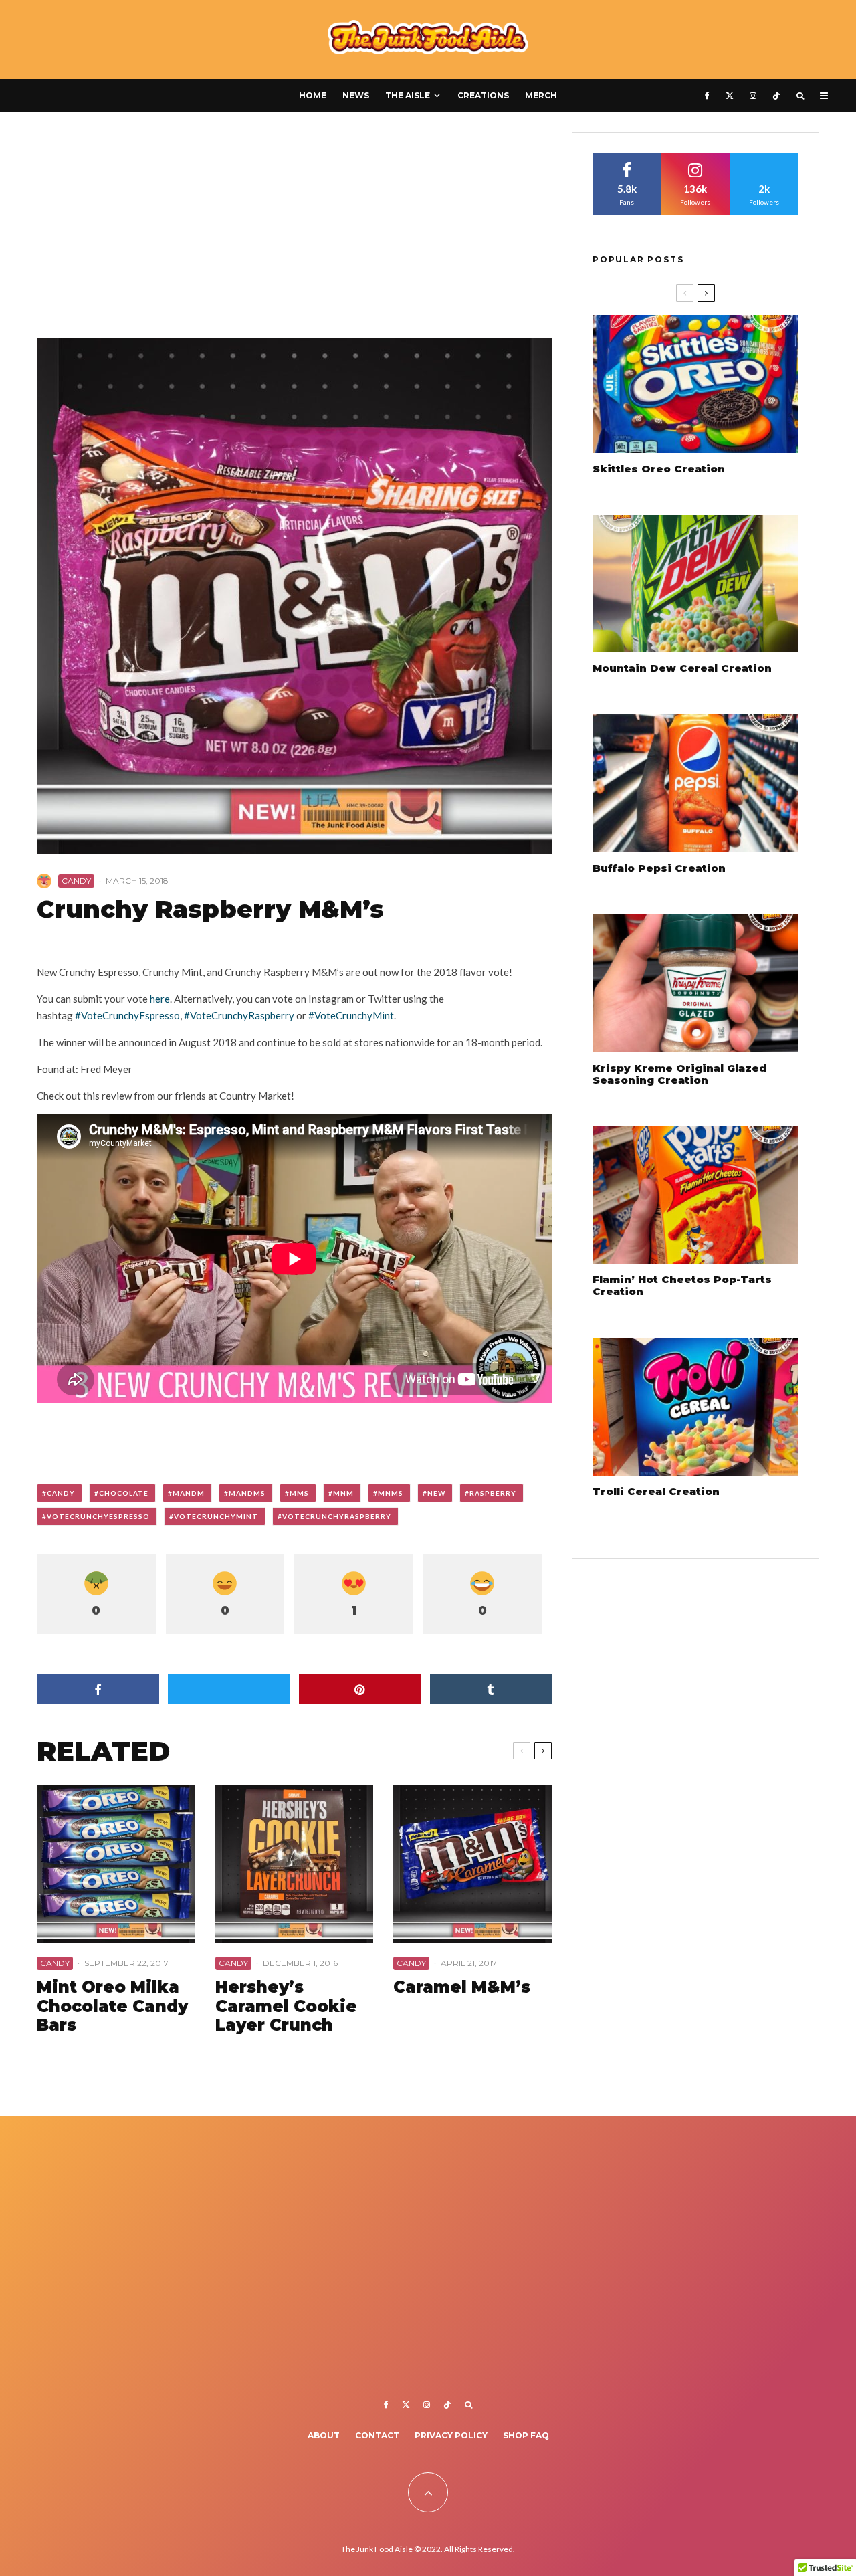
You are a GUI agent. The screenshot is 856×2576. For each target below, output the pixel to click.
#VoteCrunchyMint (351, 1015)
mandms (247, 1493)
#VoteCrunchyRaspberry (239, 1015)
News (356, 95)
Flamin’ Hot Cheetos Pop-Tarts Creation (682, 1286)
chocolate (124, 1493)
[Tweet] (229, 1689)
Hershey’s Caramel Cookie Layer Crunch (286, 2007)
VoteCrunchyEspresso (98, 1516)
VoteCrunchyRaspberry (337, 1516)
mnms (391, 1493)
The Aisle (408, 95)
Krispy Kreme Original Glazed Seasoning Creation (679, 1074)
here (160, 999)
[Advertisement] (294, 231)
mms (299, 1493)
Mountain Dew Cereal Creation (682, 668)
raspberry (493, 1493)
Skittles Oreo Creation (659, 469)
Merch (541, 95)
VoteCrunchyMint (216, 1516)
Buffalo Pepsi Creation (659, 868)
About (324, 2435)
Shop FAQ (526, 2435)
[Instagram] (753, 96)
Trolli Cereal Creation (656, 1492)
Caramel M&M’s (462, 1987)
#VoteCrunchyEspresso (127, 1015)
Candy (76, 881)
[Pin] (360, 1689)
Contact (377, 2435)
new (436, 1493)
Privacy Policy (451, 2435)
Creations (483, 95)
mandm (189, 1493)
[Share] (98, 1689)
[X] (730, 96)
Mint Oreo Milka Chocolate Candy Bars (112, 2007)
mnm (343, 1493)
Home (313, 95)
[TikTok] (776, 96)
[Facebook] (707, 96)
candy (61, 1493)
